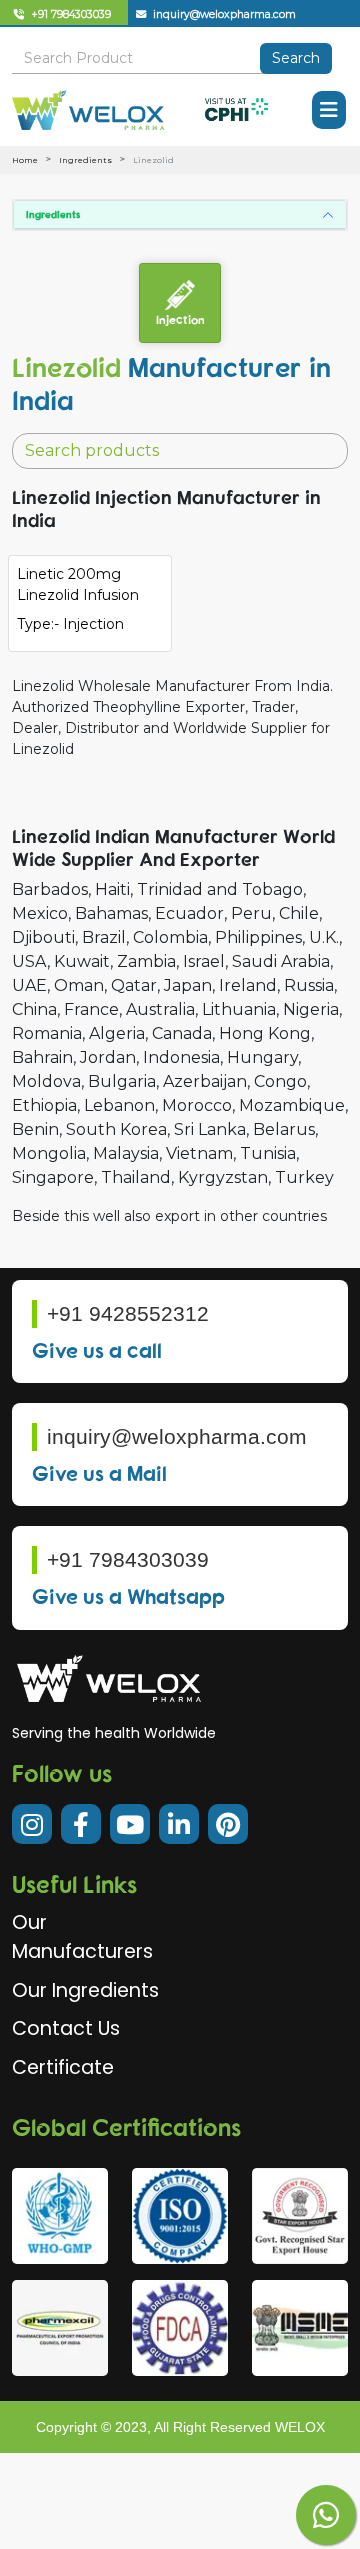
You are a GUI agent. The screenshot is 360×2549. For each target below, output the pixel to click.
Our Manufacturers (82, 1937)
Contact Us (66, 2028)
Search (296, 58)
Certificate (63, 2067)
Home (25, 160)
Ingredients (85, 160)
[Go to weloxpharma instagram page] (32, 1824)
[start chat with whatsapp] (326, 2515)
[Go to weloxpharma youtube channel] (130, 1824)
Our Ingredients (85, 1990)
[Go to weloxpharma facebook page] (81, 1824)
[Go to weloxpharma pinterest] (228, 1824)
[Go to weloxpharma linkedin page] (179, 1824)
